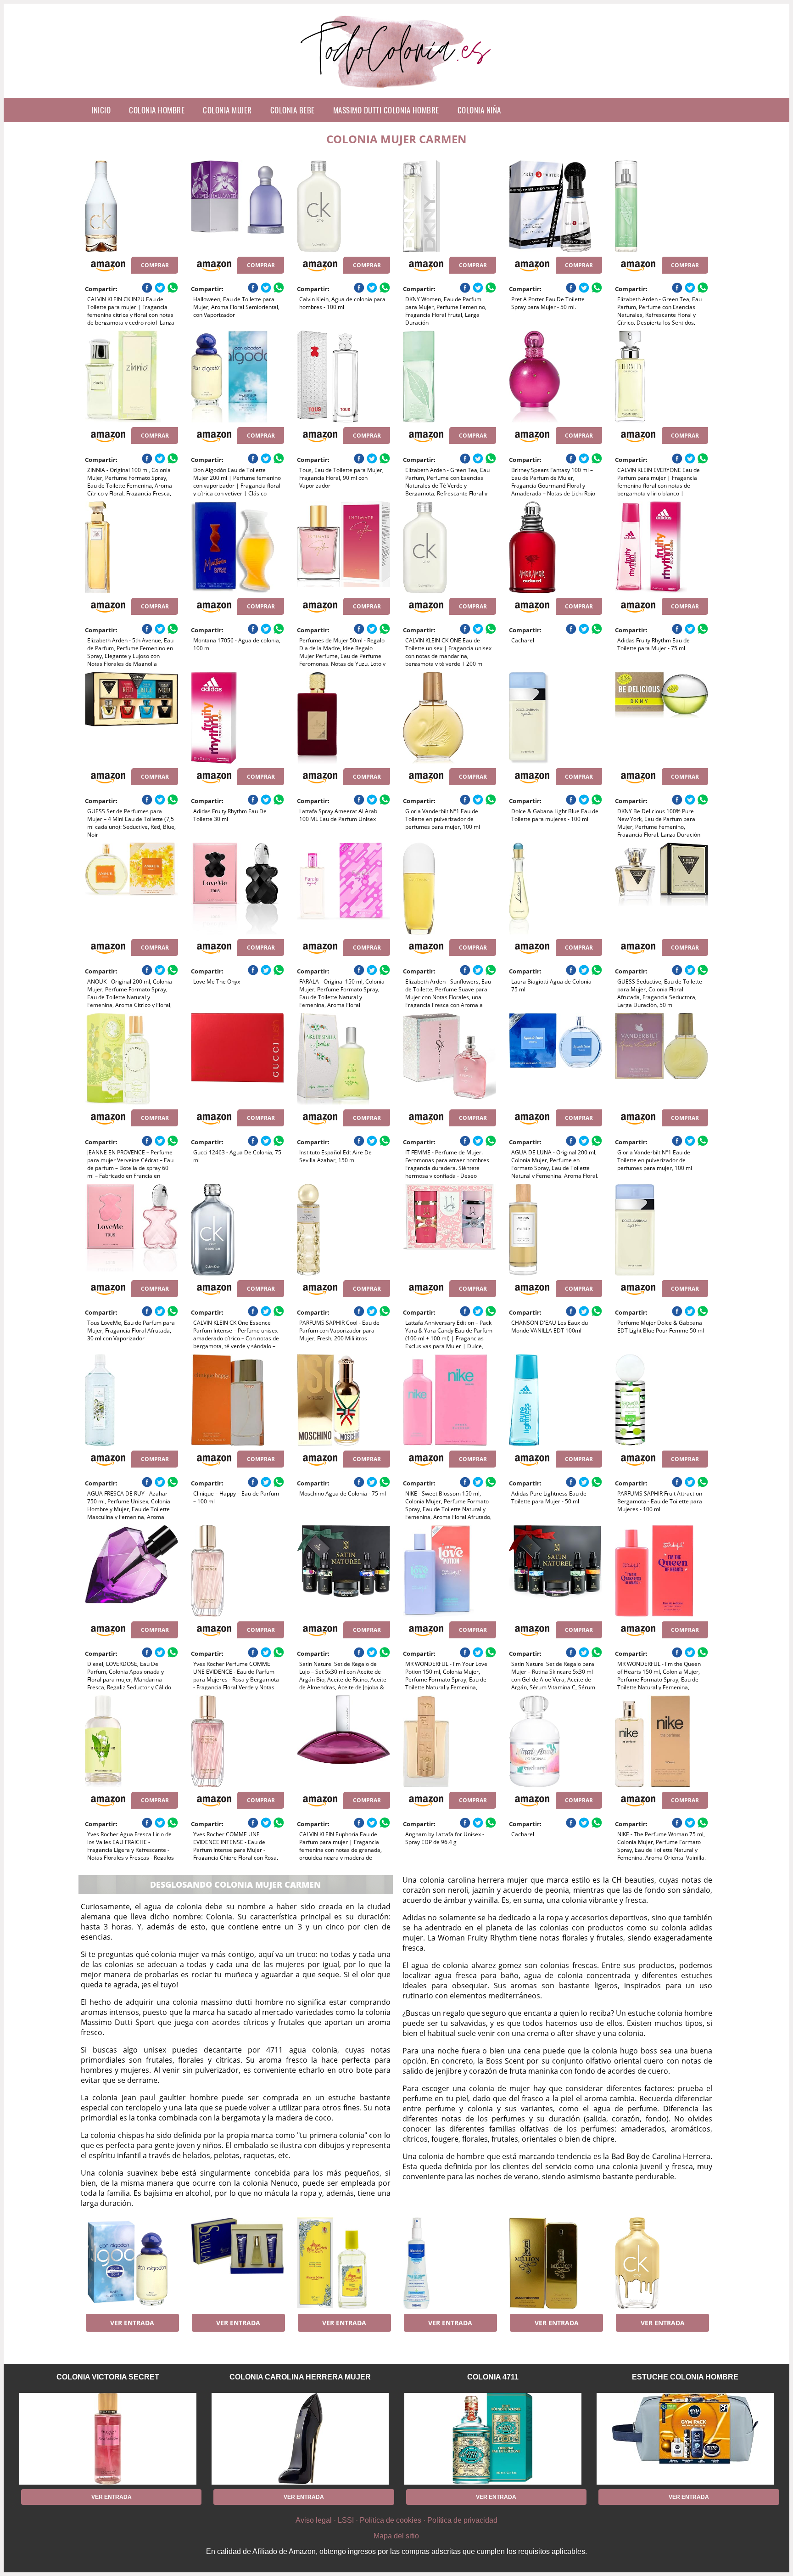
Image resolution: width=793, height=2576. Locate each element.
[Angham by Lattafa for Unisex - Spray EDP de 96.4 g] (450, 1741)
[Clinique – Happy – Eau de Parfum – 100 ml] (237, 1400)
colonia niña (479, 110)
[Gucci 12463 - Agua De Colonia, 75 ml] (237, 1059)
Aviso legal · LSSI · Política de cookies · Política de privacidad (396, 2520)
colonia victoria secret (108, 2377)
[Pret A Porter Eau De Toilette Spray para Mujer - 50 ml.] (556, 206)
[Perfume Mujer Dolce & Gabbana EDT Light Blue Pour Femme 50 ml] (662, 1230)
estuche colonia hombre (685, 2377)
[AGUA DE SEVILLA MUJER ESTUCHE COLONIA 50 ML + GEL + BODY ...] (237, 2263)
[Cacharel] (556, 547)
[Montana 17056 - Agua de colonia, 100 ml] (237, 547)
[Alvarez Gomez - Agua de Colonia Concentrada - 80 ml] (343, 2263)
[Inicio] (397, 90)
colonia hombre (157, 110)
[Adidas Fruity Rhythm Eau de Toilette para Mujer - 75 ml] (662, 547)
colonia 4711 (493, 2377)
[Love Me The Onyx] (237, 889)
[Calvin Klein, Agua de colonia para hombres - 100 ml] (343, 206)
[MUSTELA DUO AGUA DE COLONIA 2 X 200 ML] (450, 2263)
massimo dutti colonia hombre (386, 110)
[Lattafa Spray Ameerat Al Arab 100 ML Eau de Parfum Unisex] (343, 718)
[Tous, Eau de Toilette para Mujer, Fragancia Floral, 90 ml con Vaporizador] (343, 377)
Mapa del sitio (396, 2536)
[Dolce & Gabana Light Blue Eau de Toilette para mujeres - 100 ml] (556, 718)
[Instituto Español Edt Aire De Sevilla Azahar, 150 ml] (343, 1059)
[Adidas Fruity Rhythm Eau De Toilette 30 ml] (237, 718)
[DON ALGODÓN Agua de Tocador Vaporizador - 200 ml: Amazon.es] (131, 2263)
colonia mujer (227, 110)
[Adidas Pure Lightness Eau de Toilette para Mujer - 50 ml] (556, 1400)
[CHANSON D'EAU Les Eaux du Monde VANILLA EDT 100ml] (556, 1230)
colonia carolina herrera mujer (300, 2377)
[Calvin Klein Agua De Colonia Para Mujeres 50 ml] (662, 2263)
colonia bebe (293, 110)
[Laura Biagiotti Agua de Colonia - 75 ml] (556, 889)
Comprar (155, 265)
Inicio (101, 110)
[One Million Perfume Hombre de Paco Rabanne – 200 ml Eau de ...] (556, 2263)
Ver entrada (132, 2323)
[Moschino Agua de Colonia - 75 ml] (343, 1400)
